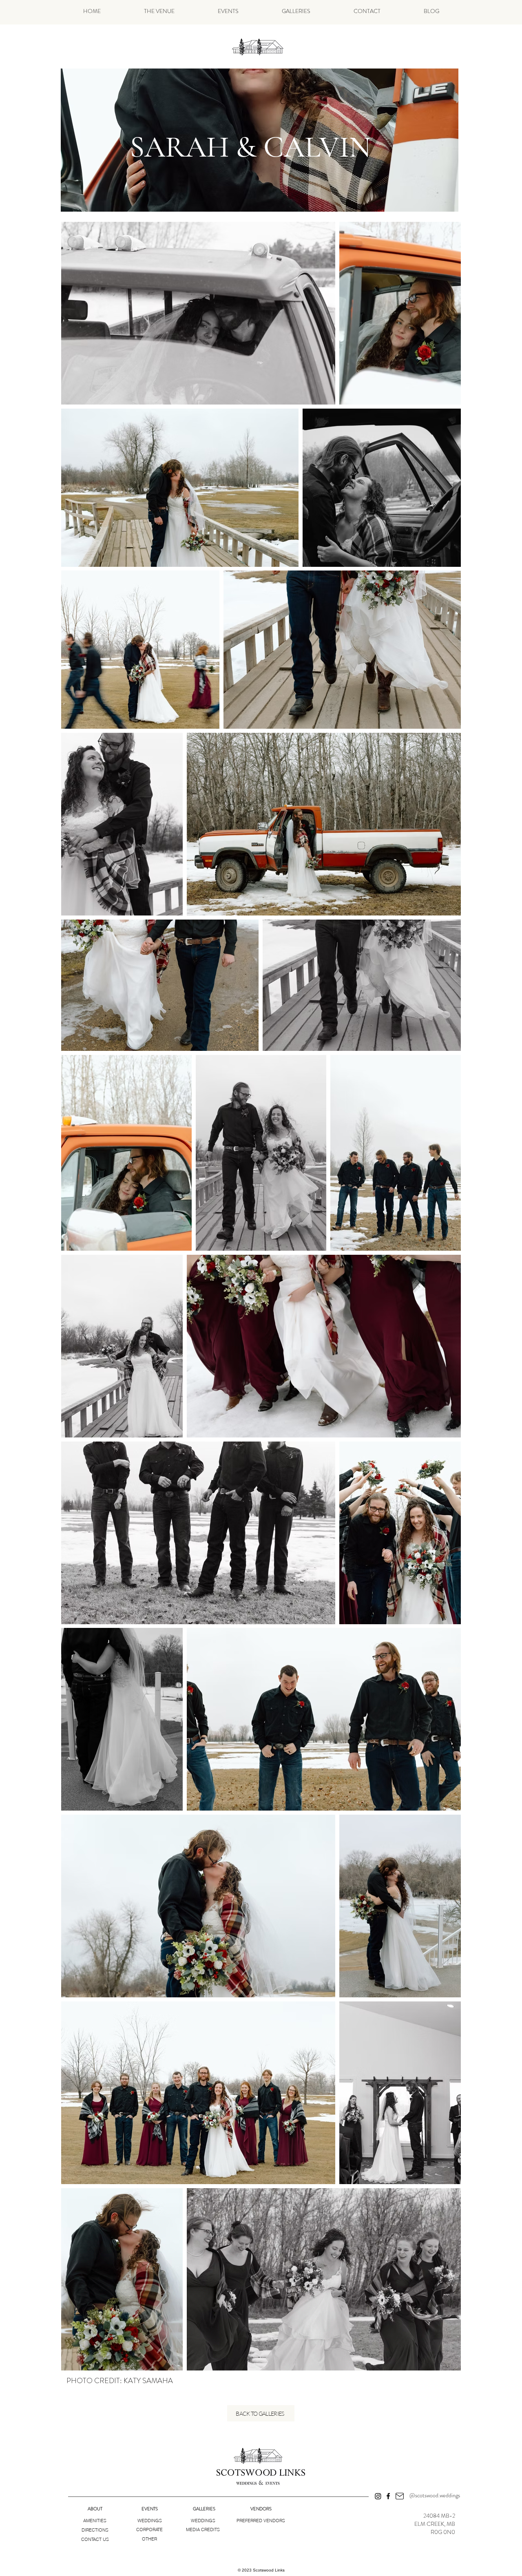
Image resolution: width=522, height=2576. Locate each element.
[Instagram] (378, 2496)
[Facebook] (388, 2496)
